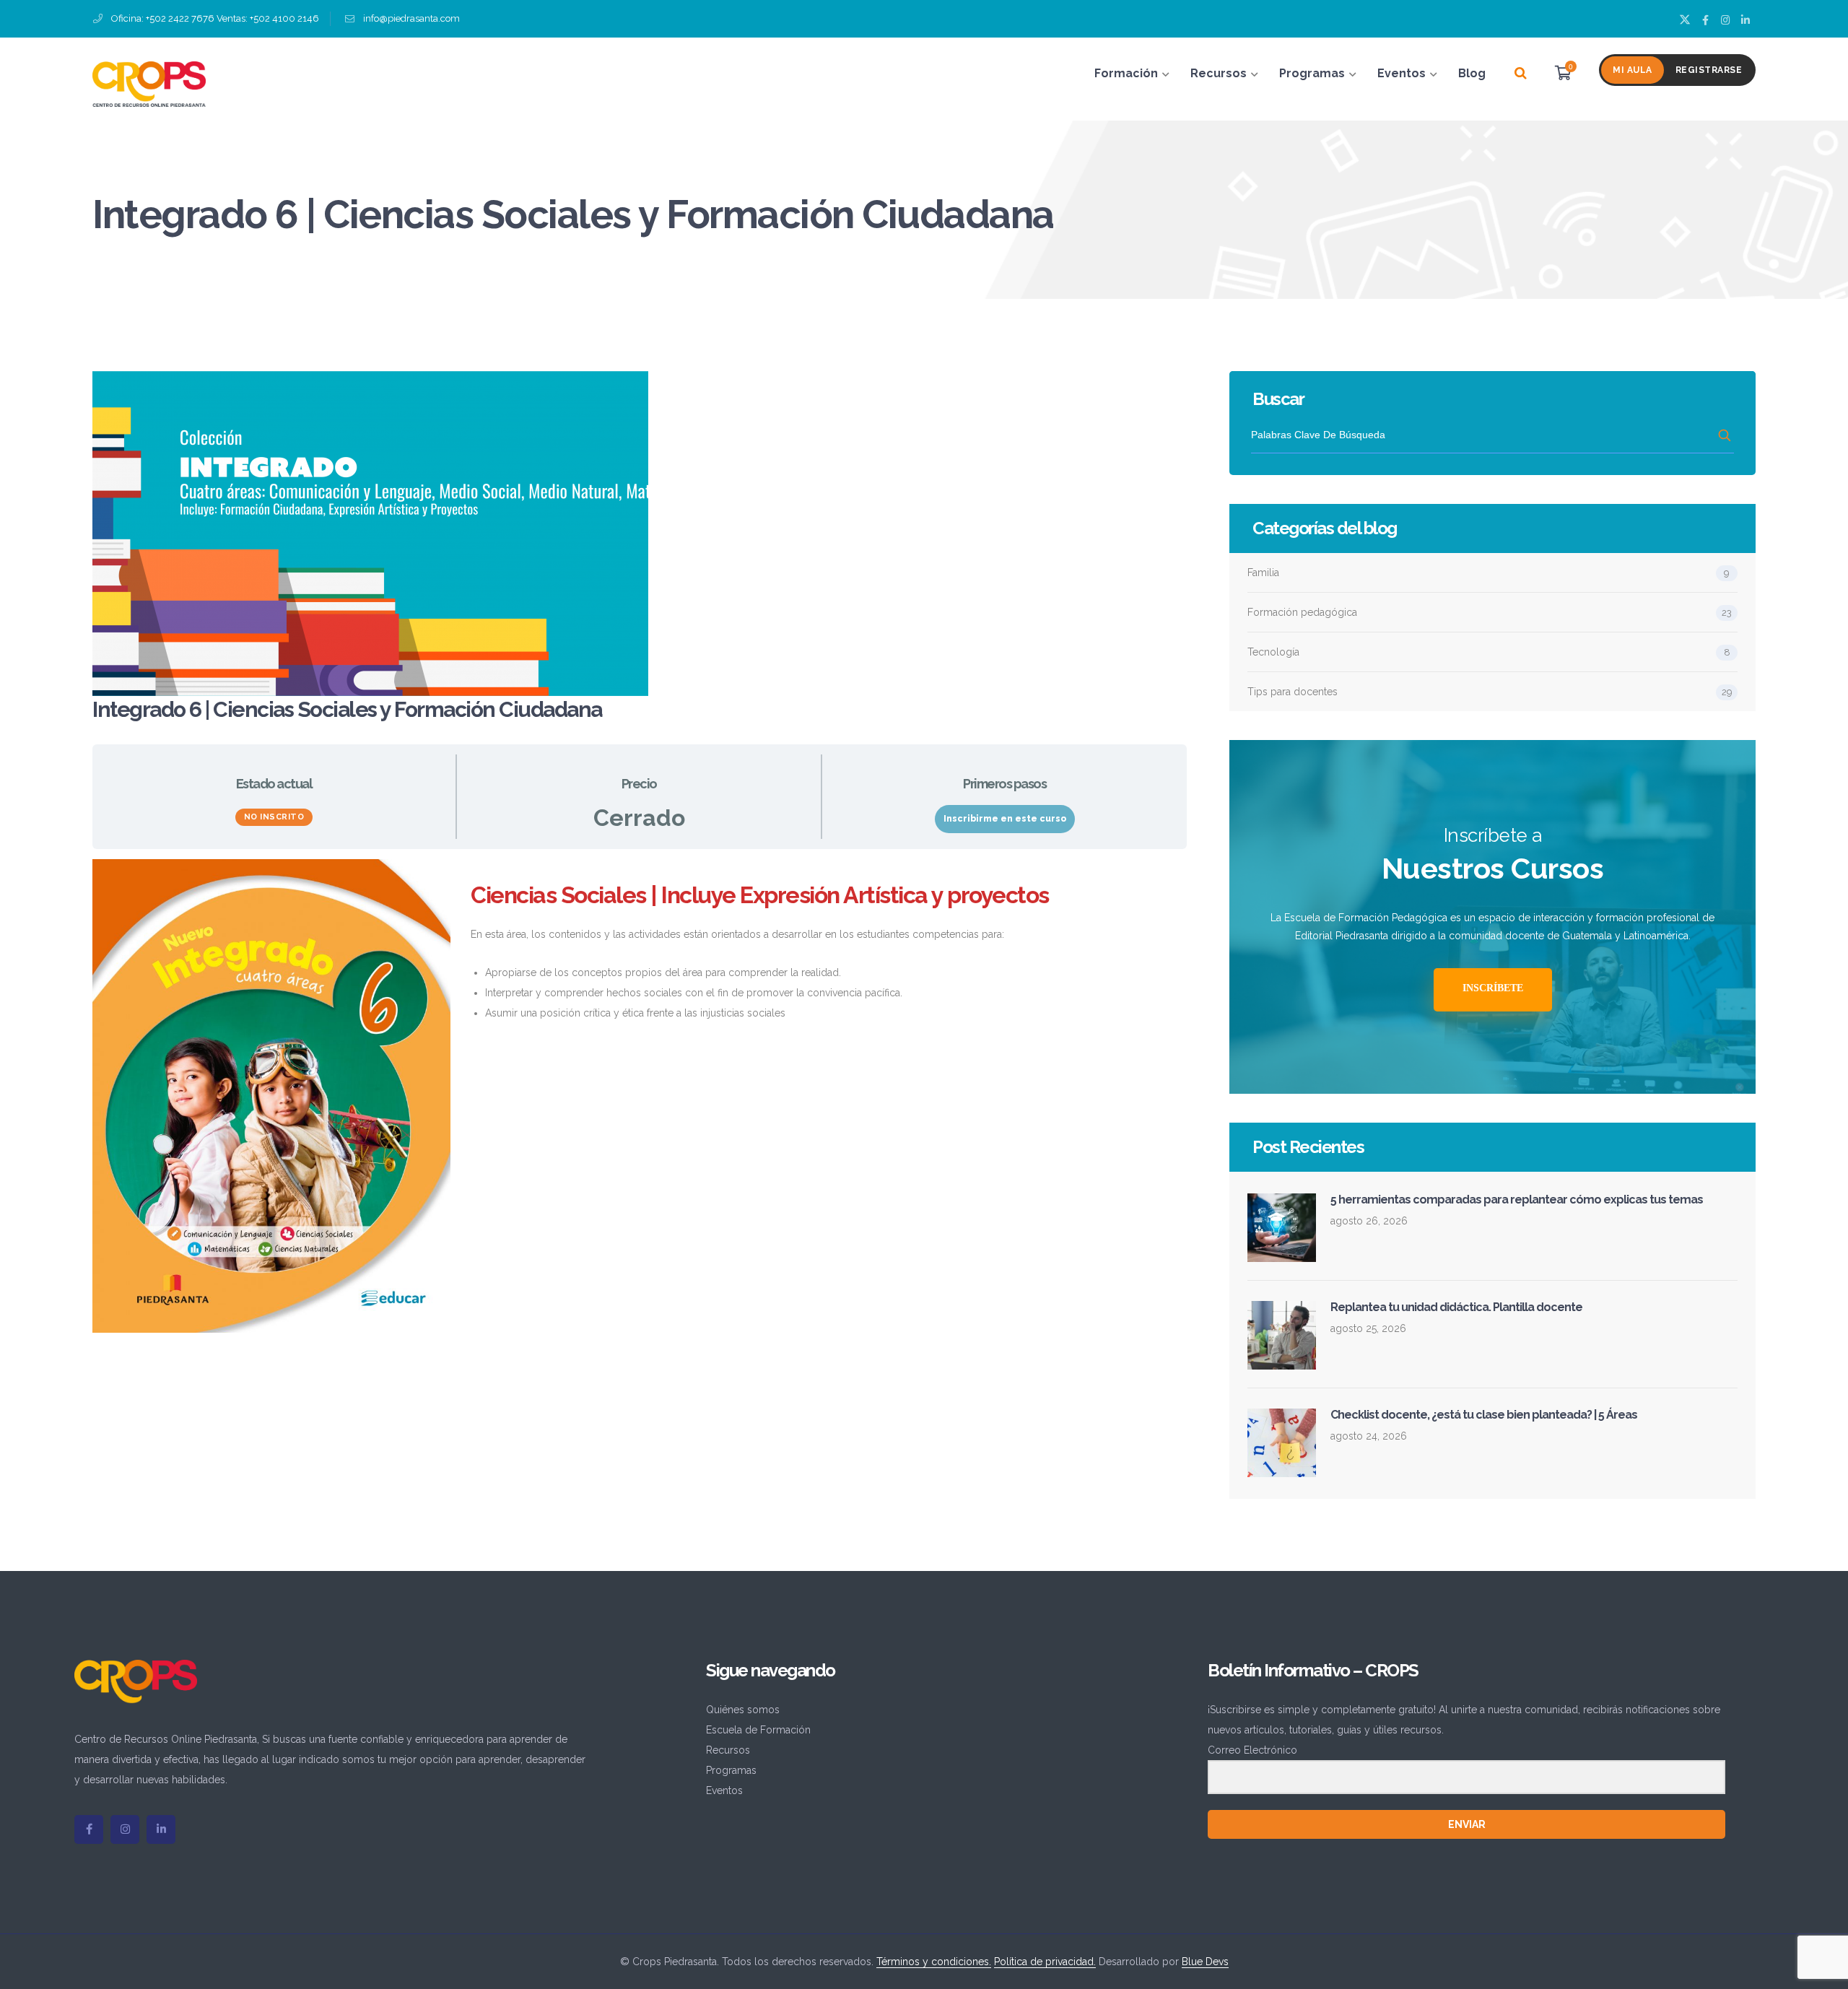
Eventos (724, 1790)
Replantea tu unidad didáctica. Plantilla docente (1456, 1307)
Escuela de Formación (758, 1730)
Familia (1263, 573)
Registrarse (1709, 70)
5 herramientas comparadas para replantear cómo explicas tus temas (1517, 1200)
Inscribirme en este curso (1005, 819)
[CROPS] (149, 83)
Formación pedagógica (1302, 612)
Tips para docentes (1293, 692)
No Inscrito (274, 817)
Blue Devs (1205, 1962)
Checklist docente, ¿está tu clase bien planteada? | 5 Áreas (1484, 1415)
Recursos (728, 1750)
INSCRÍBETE (1493, 988)
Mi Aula (1633, 70)
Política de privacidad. (1045, 1962)
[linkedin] (161, 1829)
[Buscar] (1521, 74)
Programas (731, 1770)
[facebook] (89, 1829)
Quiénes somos (743, 1710)
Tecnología (1273, 652)
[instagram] (125, 1829)
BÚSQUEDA (1726, 435)
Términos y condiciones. (934, 1962)
